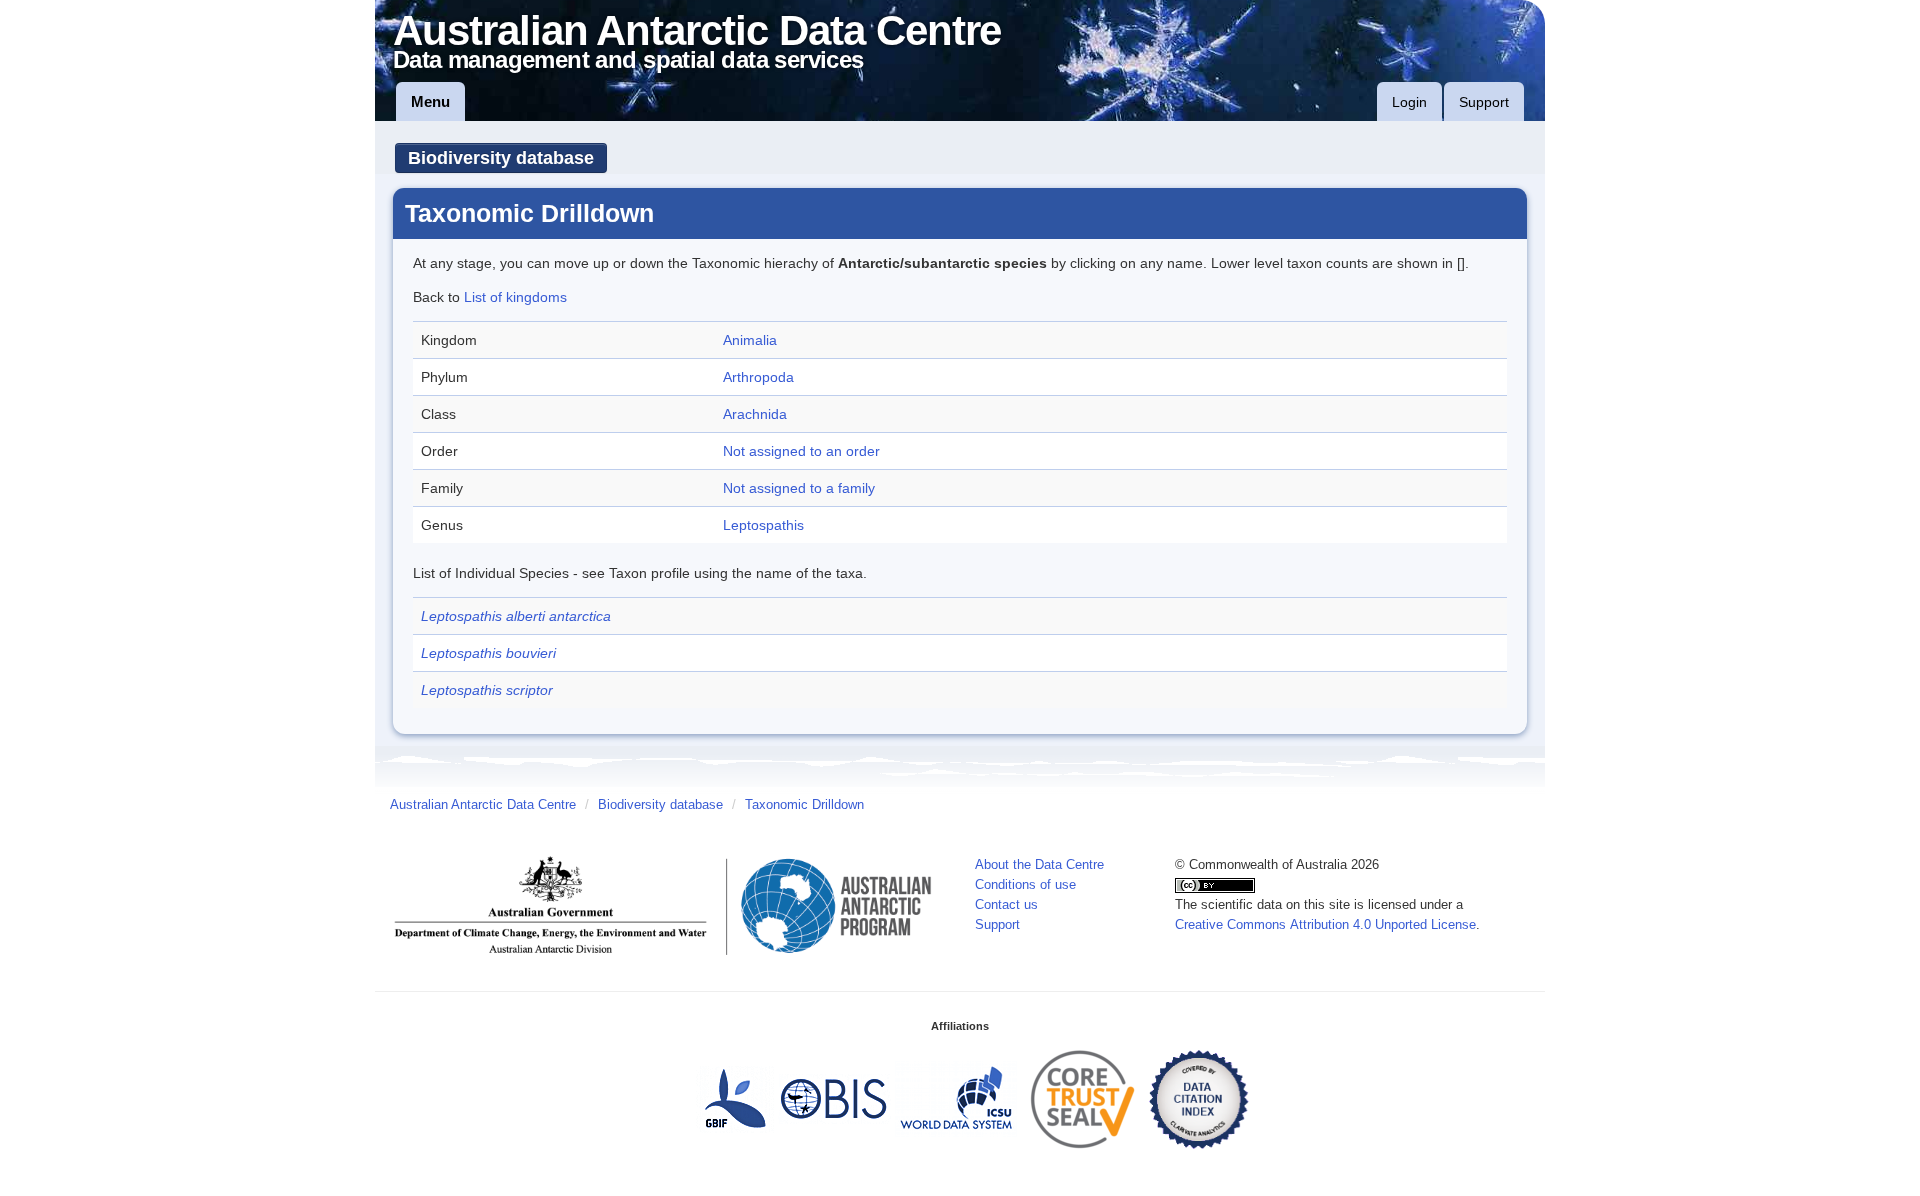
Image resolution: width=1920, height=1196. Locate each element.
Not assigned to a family (799, 488)
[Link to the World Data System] (956, 1098)
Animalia (750, 340)
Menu (430, 101)
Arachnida (755, 414)
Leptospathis (763, 525)
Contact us (1006, 905)
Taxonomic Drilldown (804, 805)
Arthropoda (758, 377)
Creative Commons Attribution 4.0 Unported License (1325, 925)
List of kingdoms (515, 297)
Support (1484, 102)
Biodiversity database (501, 158)
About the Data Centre (1039, 865)
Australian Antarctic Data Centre (483, 805)
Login (1409, 102)
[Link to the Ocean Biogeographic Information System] (834, 1098)
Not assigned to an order (801, 451)
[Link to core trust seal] (1083, 1098)
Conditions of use (1025, 885)
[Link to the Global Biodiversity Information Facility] (735, 1098)
